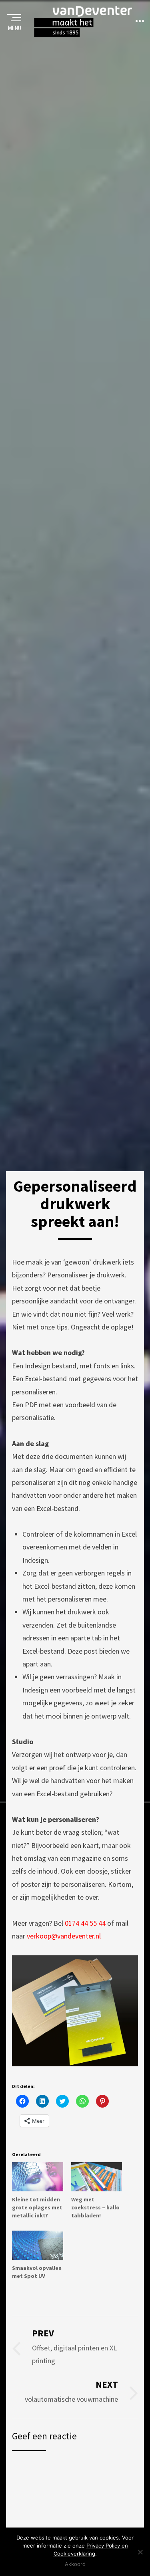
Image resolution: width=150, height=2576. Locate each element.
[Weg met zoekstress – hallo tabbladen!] (97, 2177)
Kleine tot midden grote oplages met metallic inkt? (37, 2207)
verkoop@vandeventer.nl (64, 1936)
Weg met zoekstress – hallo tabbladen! (95, 2207)
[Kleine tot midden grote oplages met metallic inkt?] (38, 2177)
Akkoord (75, 2564)
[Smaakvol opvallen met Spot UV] (38, 2245)
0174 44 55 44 (85, 1923)
